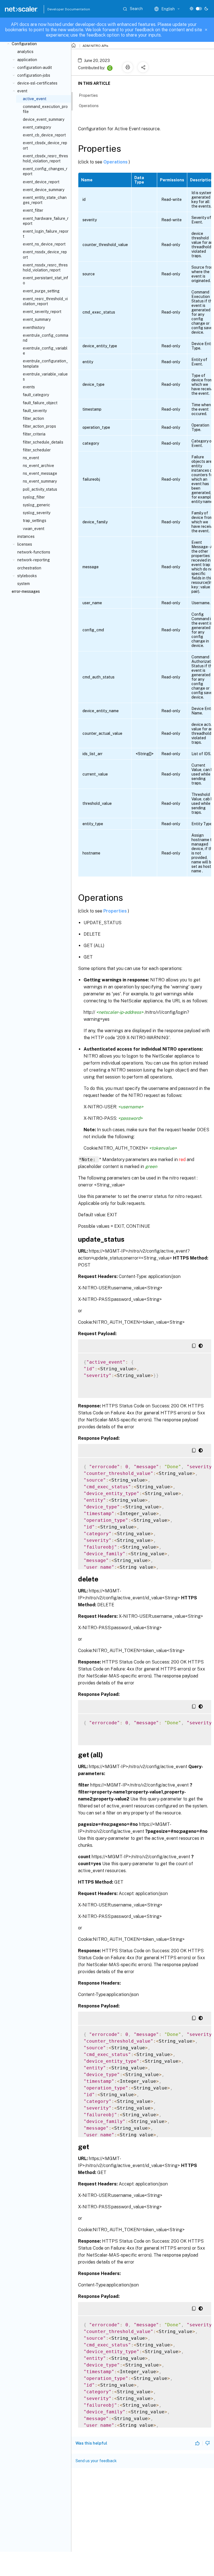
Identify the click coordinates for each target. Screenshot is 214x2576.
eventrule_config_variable (45, 351)
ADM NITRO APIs (95, 46)
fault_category (36, 395)
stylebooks (27, 576)
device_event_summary (44, 119)
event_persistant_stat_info (45, 280)
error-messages (26, 591)
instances (26, 536)
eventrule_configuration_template (45, 363)
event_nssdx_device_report (45, 254)
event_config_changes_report (45, 171)
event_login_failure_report (46, 234)
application (27, 60)
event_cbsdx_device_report (45, 145)
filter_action (33, 418)
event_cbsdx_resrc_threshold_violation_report (45, 158)
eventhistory (34, 328)
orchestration (29, 568)
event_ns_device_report (44, 244)
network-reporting (34, 560)
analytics (25, 52)
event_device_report (41, 182)
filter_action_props (39, 426)
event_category (37, 127)
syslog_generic (37, 505)
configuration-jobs (34, 75)
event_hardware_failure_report (46, 221)
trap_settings (35, 521)
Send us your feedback (96, 2461)
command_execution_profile (45, 109)
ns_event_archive (38, 466)
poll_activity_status (40, 489)
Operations (116, 162)
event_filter (33, 210)
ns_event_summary (40, 481)
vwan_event (34, 529)
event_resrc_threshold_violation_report (45, 301)
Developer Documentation (60, 9)
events (29, 387)
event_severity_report (42, 312)
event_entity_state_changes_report (45, 200)
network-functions (34, 552)
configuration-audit (35, 68)
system (24, 584)
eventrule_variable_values (45, 377)
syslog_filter (34, 497)
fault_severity (35, 411)
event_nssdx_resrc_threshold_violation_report (45, 268)
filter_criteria (34, 434)
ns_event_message (40, 473)
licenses (25, 544)
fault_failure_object (40, 403)
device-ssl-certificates (37, 83)
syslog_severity (37, 513)
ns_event (31, 458)
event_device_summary (44, 190)
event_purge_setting (41, 291)
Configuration (24, 44)
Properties (116, 911)
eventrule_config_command (46, 338)
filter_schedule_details (43, 442)
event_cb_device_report (44, 135)
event (22, 91)
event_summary (37, 319)
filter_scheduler (37, 450)
